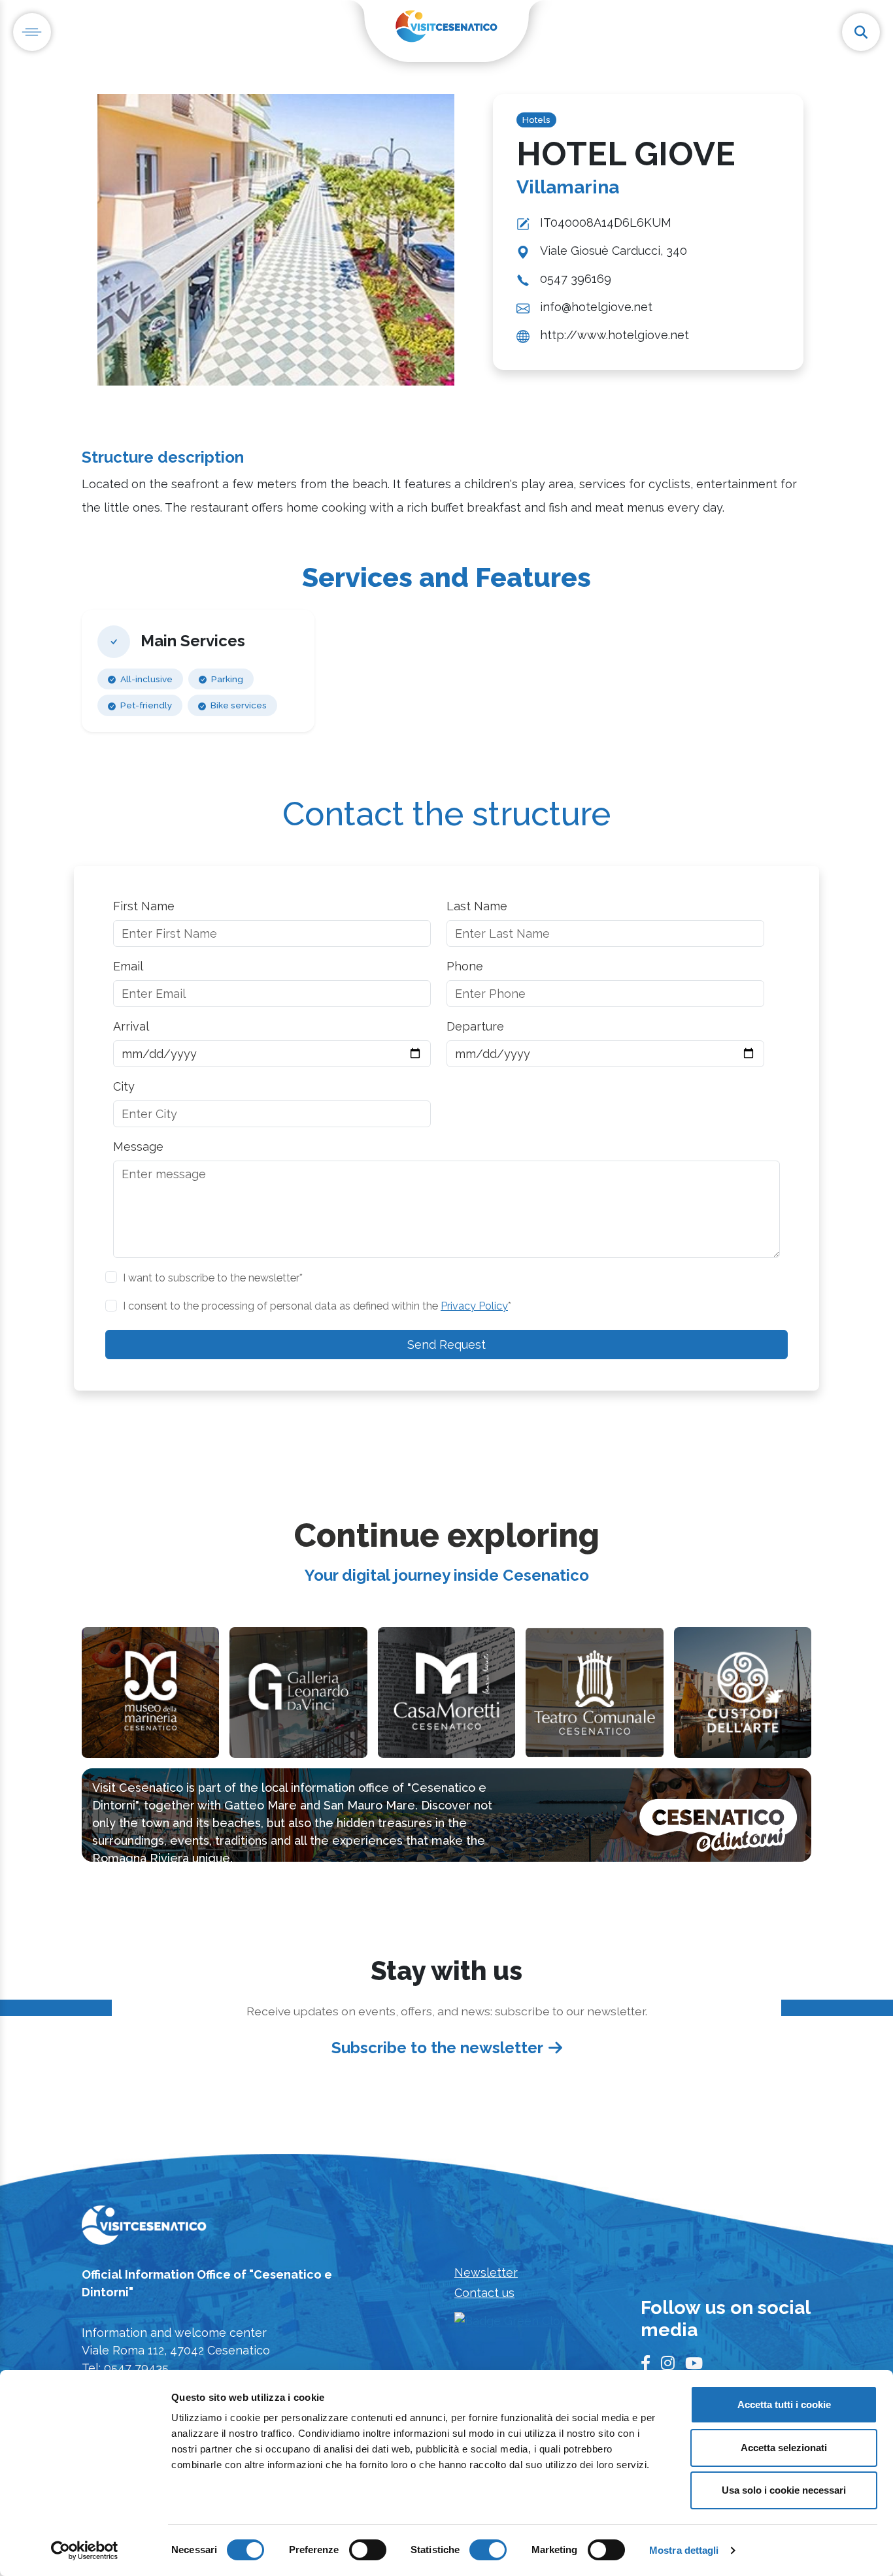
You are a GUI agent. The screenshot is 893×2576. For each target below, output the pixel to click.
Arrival (131, 1026)
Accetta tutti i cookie (784, 2404)
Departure (475, 1026)
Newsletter (486, 2272)
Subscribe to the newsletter (437, 2048)
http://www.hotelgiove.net (615, 335)
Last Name (477, 906)
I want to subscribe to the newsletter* (213, 1278)
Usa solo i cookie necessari (784, 2490)
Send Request (446, 1345)
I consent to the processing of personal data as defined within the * (317, 1306)
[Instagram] (668, 2364)
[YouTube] (694, 2364)
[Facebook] (646, 2364)
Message (138, 1147)
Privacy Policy (474, 1306)
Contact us (484, 2293)
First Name (144, 906)
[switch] (368, 2550)
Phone (465, 966)
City (124, 1086)
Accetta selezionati (784, 2448)
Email (128, 966)
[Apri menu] (32, 32)
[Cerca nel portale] (861, 32)
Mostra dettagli (684, 2550)
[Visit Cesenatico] (144, 2229)
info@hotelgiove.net (596, 307)
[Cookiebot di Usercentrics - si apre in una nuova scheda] (85, 2551)
